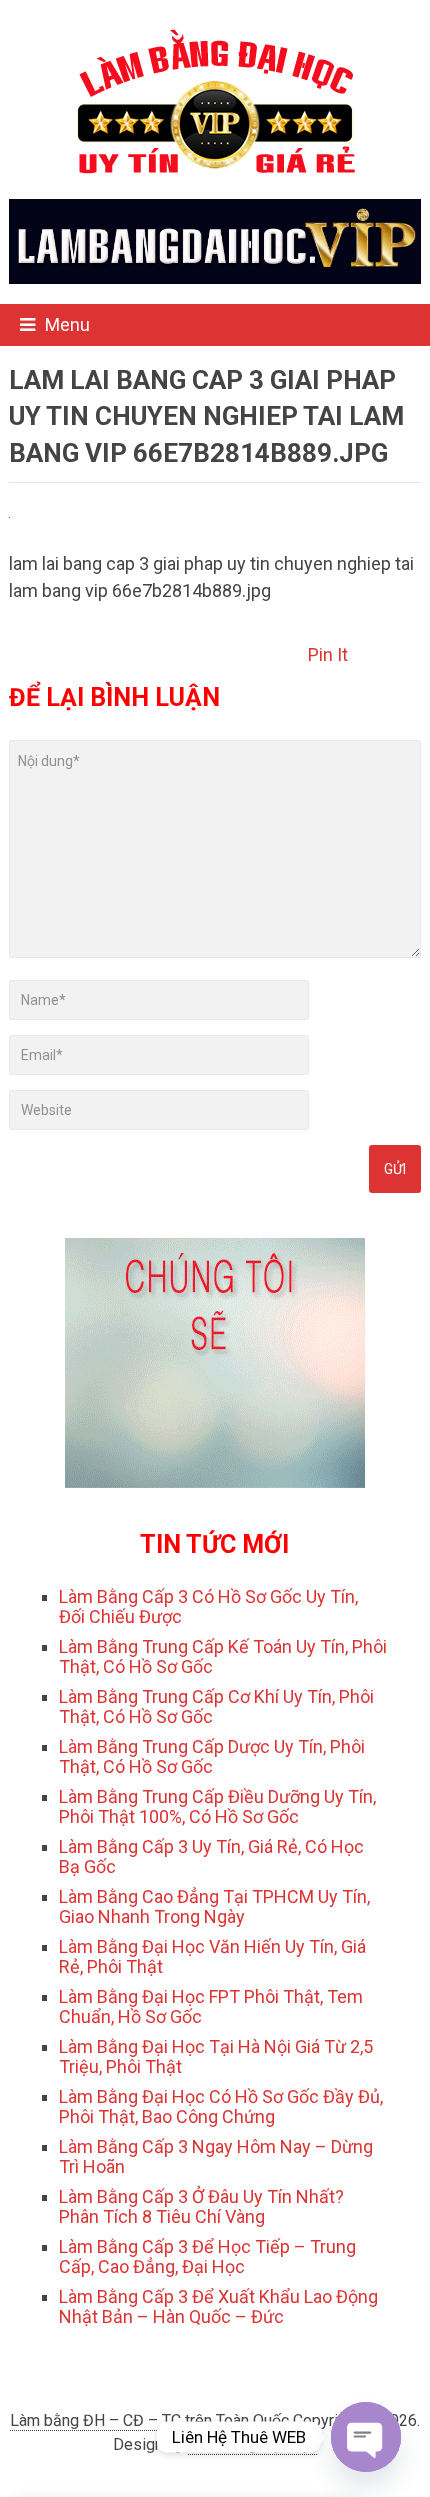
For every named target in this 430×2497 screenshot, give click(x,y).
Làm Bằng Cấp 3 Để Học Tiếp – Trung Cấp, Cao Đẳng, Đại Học (207, 2256)
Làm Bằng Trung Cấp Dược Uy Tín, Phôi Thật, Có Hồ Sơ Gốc (212, 1756)
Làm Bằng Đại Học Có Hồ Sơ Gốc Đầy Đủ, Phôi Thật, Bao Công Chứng (221, 2106)
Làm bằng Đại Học (252, 2444)
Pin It (328, 654)
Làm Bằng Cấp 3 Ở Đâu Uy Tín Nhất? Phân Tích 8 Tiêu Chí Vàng (201, 2206)
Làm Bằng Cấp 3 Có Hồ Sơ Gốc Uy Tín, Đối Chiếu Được (208, 1606)
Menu (67, 324)
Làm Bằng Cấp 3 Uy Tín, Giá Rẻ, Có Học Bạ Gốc (211, 1856)
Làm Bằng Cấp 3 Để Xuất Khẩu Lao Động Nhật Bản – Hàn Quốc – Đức (218, 2306)
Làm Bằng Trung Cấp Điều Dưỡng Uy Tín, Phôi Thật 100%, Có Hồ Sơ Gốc (217, 1806)
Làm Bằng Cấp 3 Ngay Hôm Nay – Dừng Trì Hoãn (216, 2156)
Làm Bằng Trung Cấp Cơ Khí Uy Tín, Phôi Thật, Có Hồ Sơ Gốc (216, 1706)
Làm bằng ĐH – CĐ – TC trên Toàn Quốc (149, 2420)
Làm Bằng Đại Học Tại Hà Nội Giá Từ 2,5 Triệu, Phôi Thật (216, 2056)
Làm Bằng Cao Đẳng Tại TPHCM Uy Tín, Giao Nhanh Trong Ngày (214, 1906)
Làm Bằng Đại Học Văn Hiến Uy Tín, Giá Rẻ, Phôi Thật (212, 1956)
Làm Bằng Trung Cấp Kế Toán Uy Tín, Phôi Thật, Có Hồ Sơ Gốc (223, 1656)
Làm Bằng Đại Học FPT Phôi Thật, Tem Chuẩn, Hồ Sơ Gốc (211, 2006)
